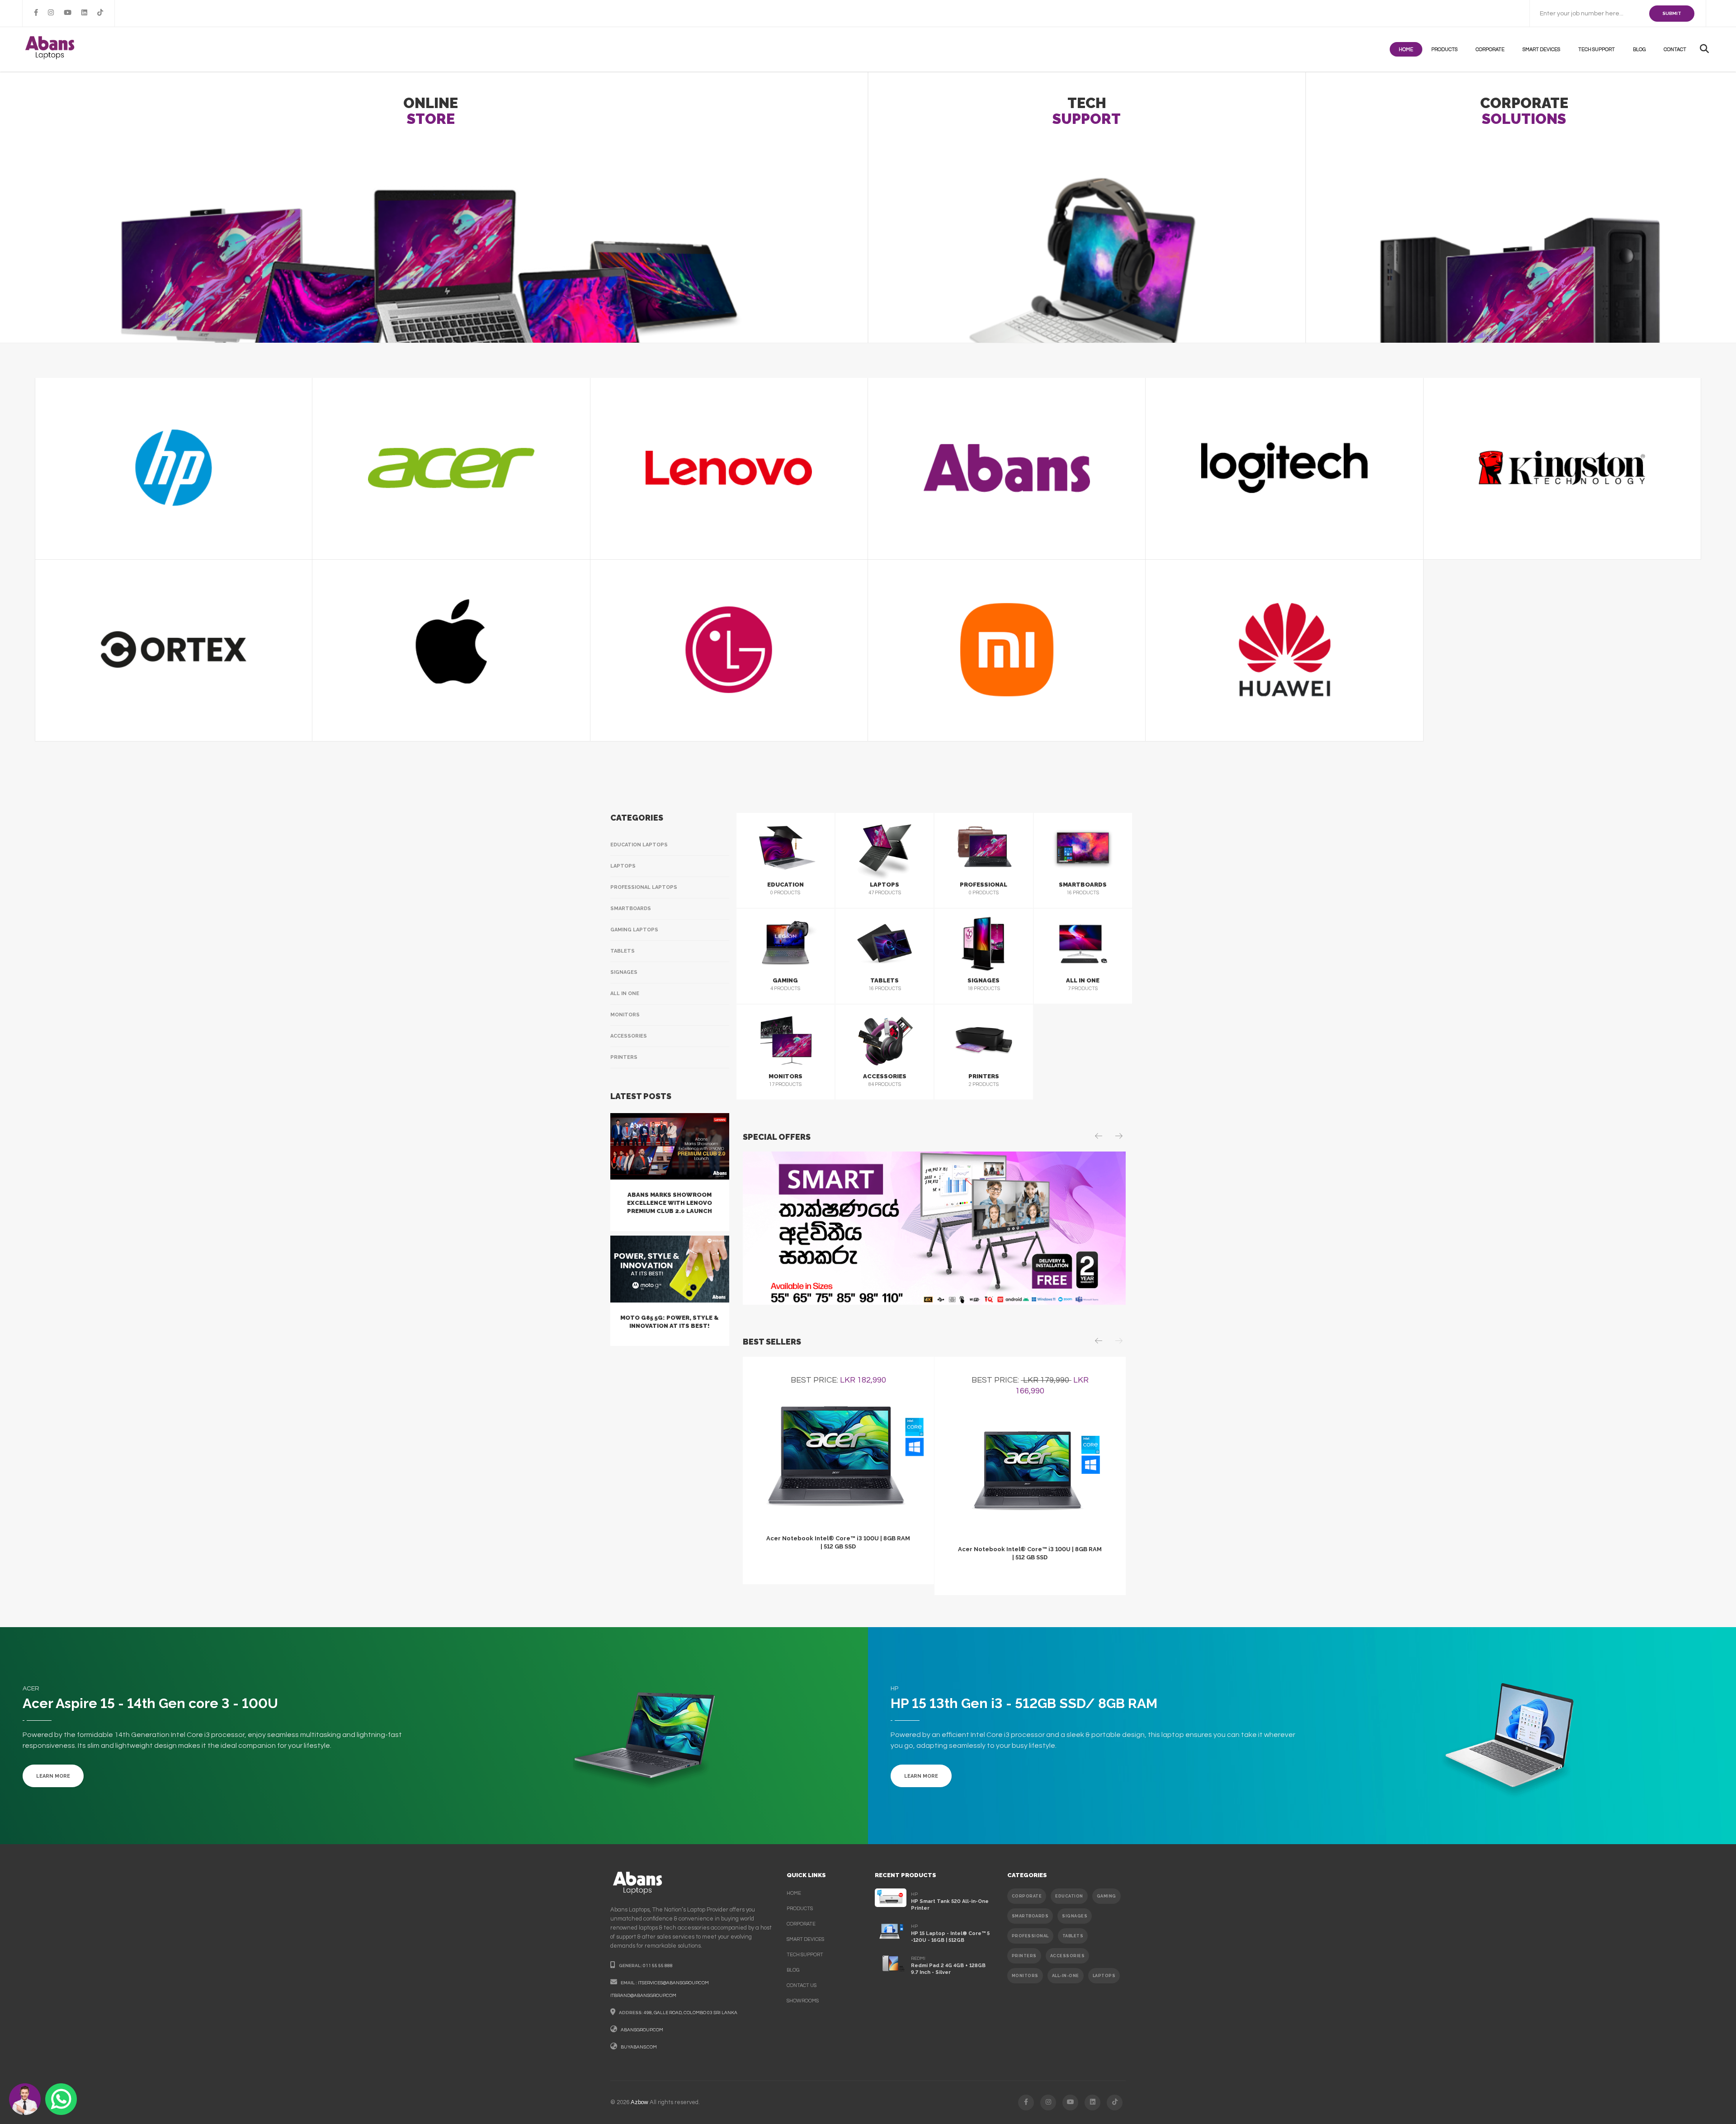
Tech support (1597, 50)
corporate (801, 1924)
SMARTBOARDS (1030, 1916)
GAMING (1106, 1896)
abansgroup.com (642, 2030)
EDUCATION (1069, 1896)
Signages (624, 972)
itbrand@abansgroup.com (643, 1996)
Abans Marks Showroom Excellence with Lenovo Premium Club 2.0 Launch (670, 1203)
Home (1406, 50)
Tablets (623, 951)
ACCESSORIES (1068, 1956)
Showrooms (803, 2001)
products (1444, 50)
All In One (625, 994)
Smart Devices (1541, 50)
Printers (624, 1057)
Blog (1639, 50)
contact (1675, 50)
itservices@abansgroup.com (673, 1983)
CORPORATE (1027, 1896)
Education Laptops (639, 845)
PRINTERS (1024, 1956)
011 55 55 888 (658, 1966)
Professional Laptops (644, 887)
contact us (802, 1985)
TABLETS (1073, 1936)
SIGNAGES (1075, 1916)
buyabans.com (639, 2047)
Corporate (1490, 50)
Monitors (625, 1015)
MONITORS (1025, 1976)
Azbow (639, 2102)
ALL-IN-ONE (1066, 1976)
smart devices (805, 1939)
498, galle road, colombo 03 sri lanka (691, 2013)
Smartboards (631, 909)
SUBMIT (1672, 13)
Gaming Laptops (634, 930)
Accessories (629, 1036)
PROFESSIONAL (1030, 1936)
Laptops (623, 866)
